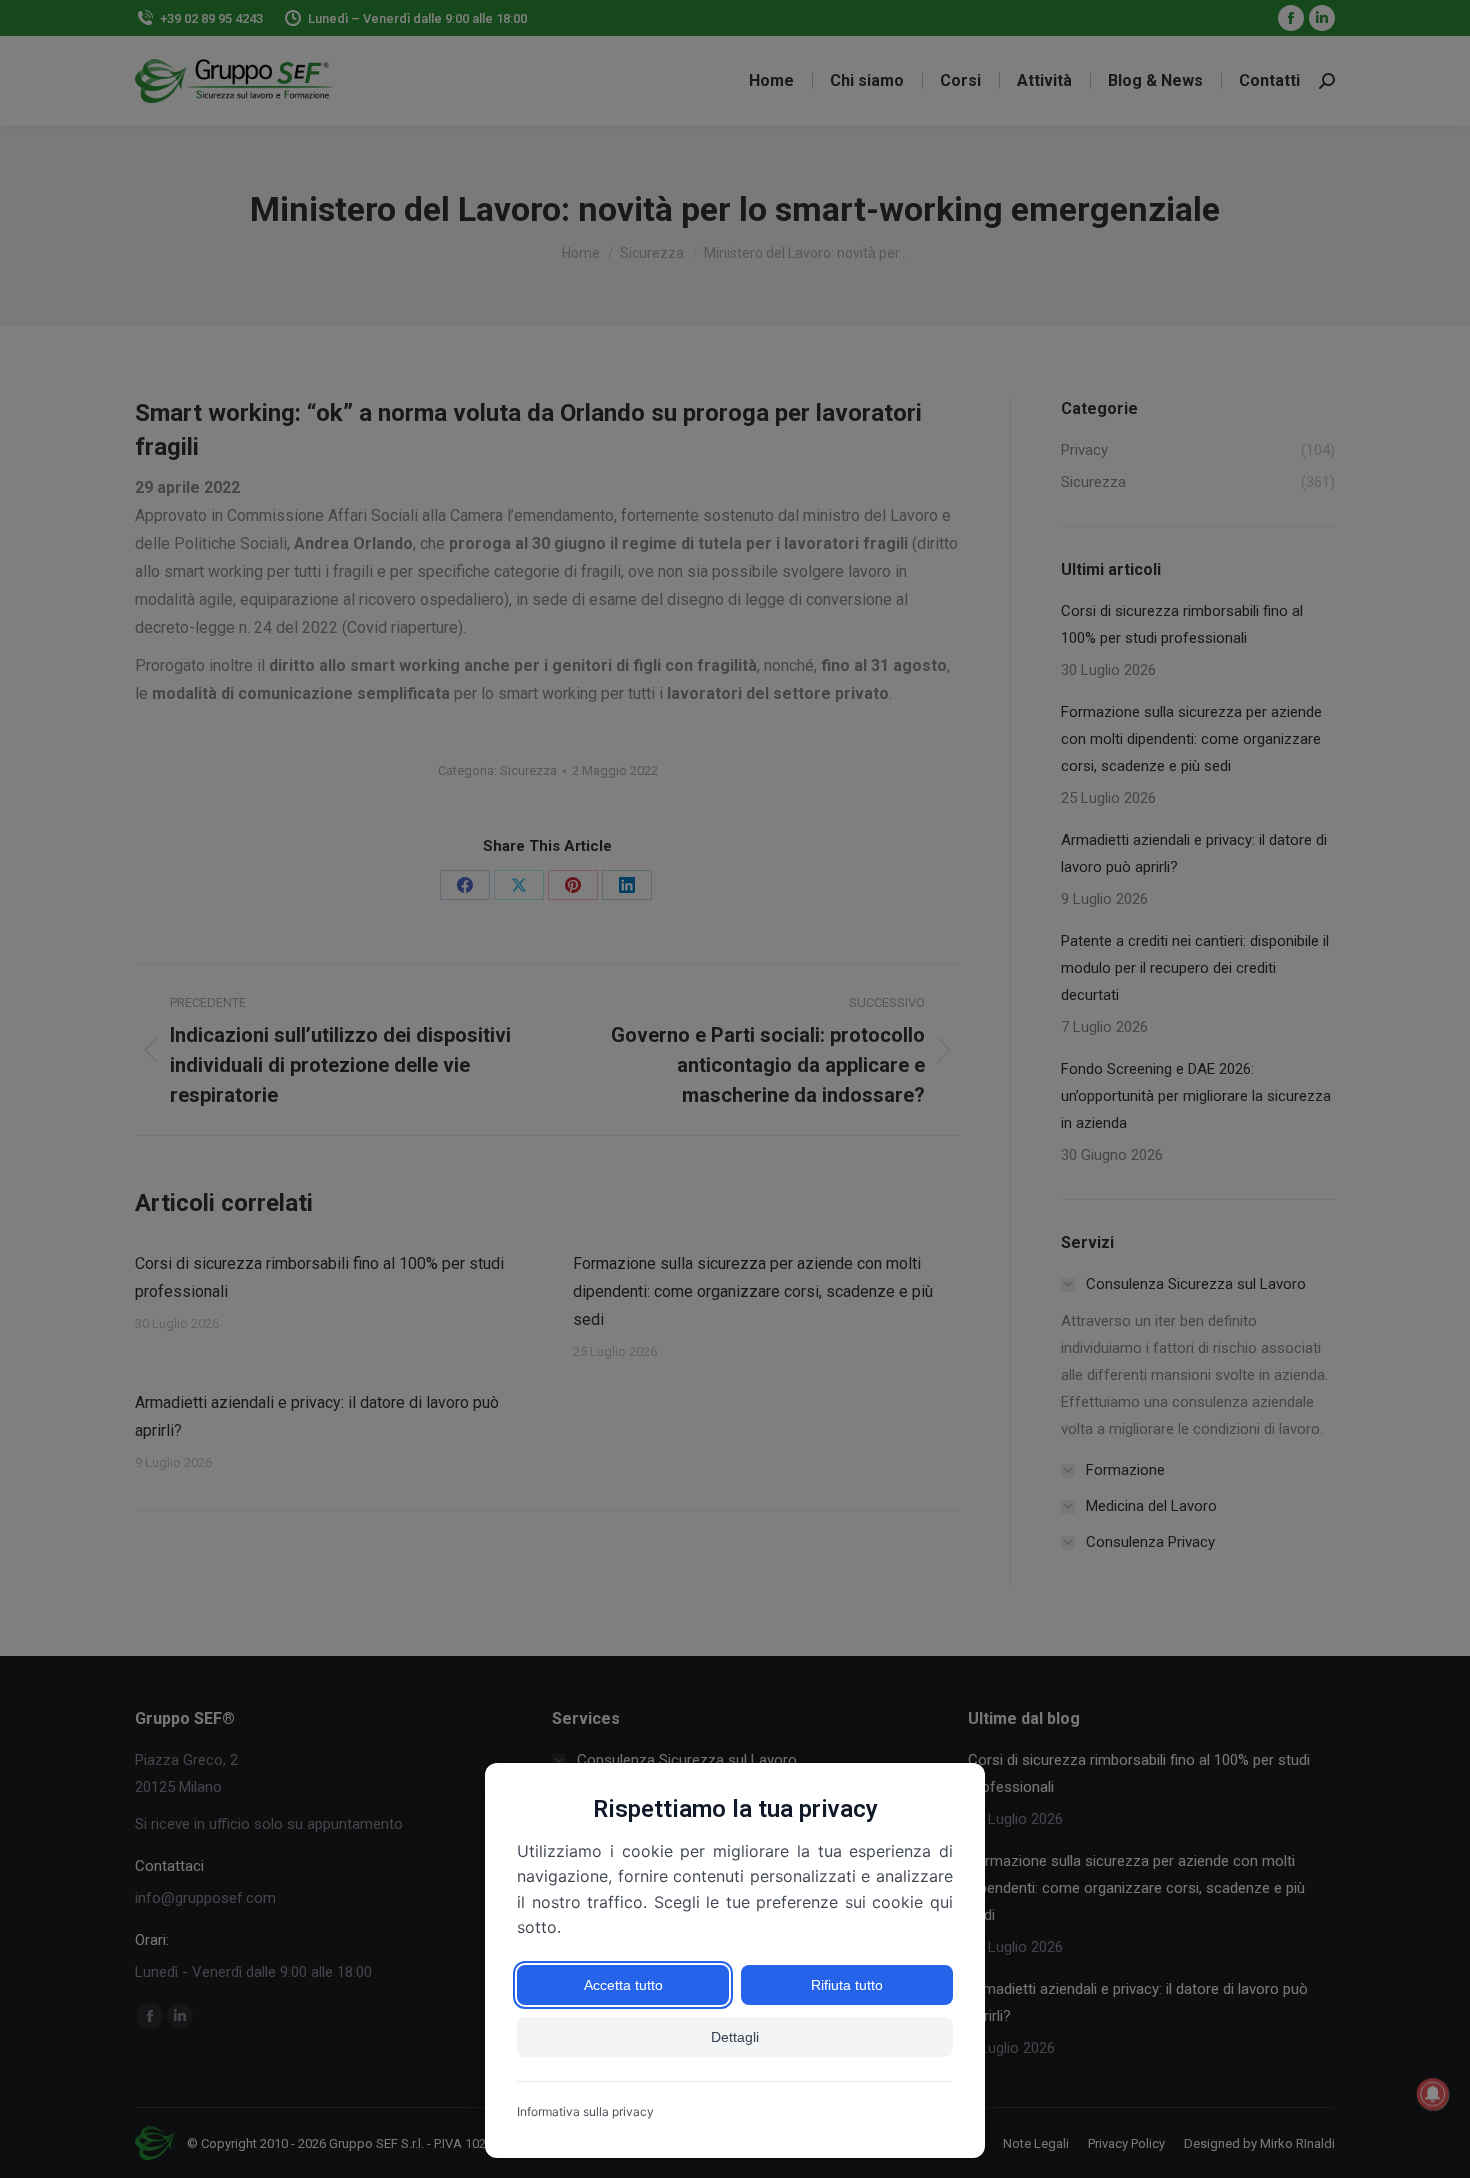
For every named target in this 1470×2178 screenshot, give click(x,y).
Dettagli (735, 2037)
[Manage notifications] (1433, 2094)
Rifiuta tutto (847, 1985)
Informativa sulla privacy (585, 2111)
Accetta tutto (623, 1985)
